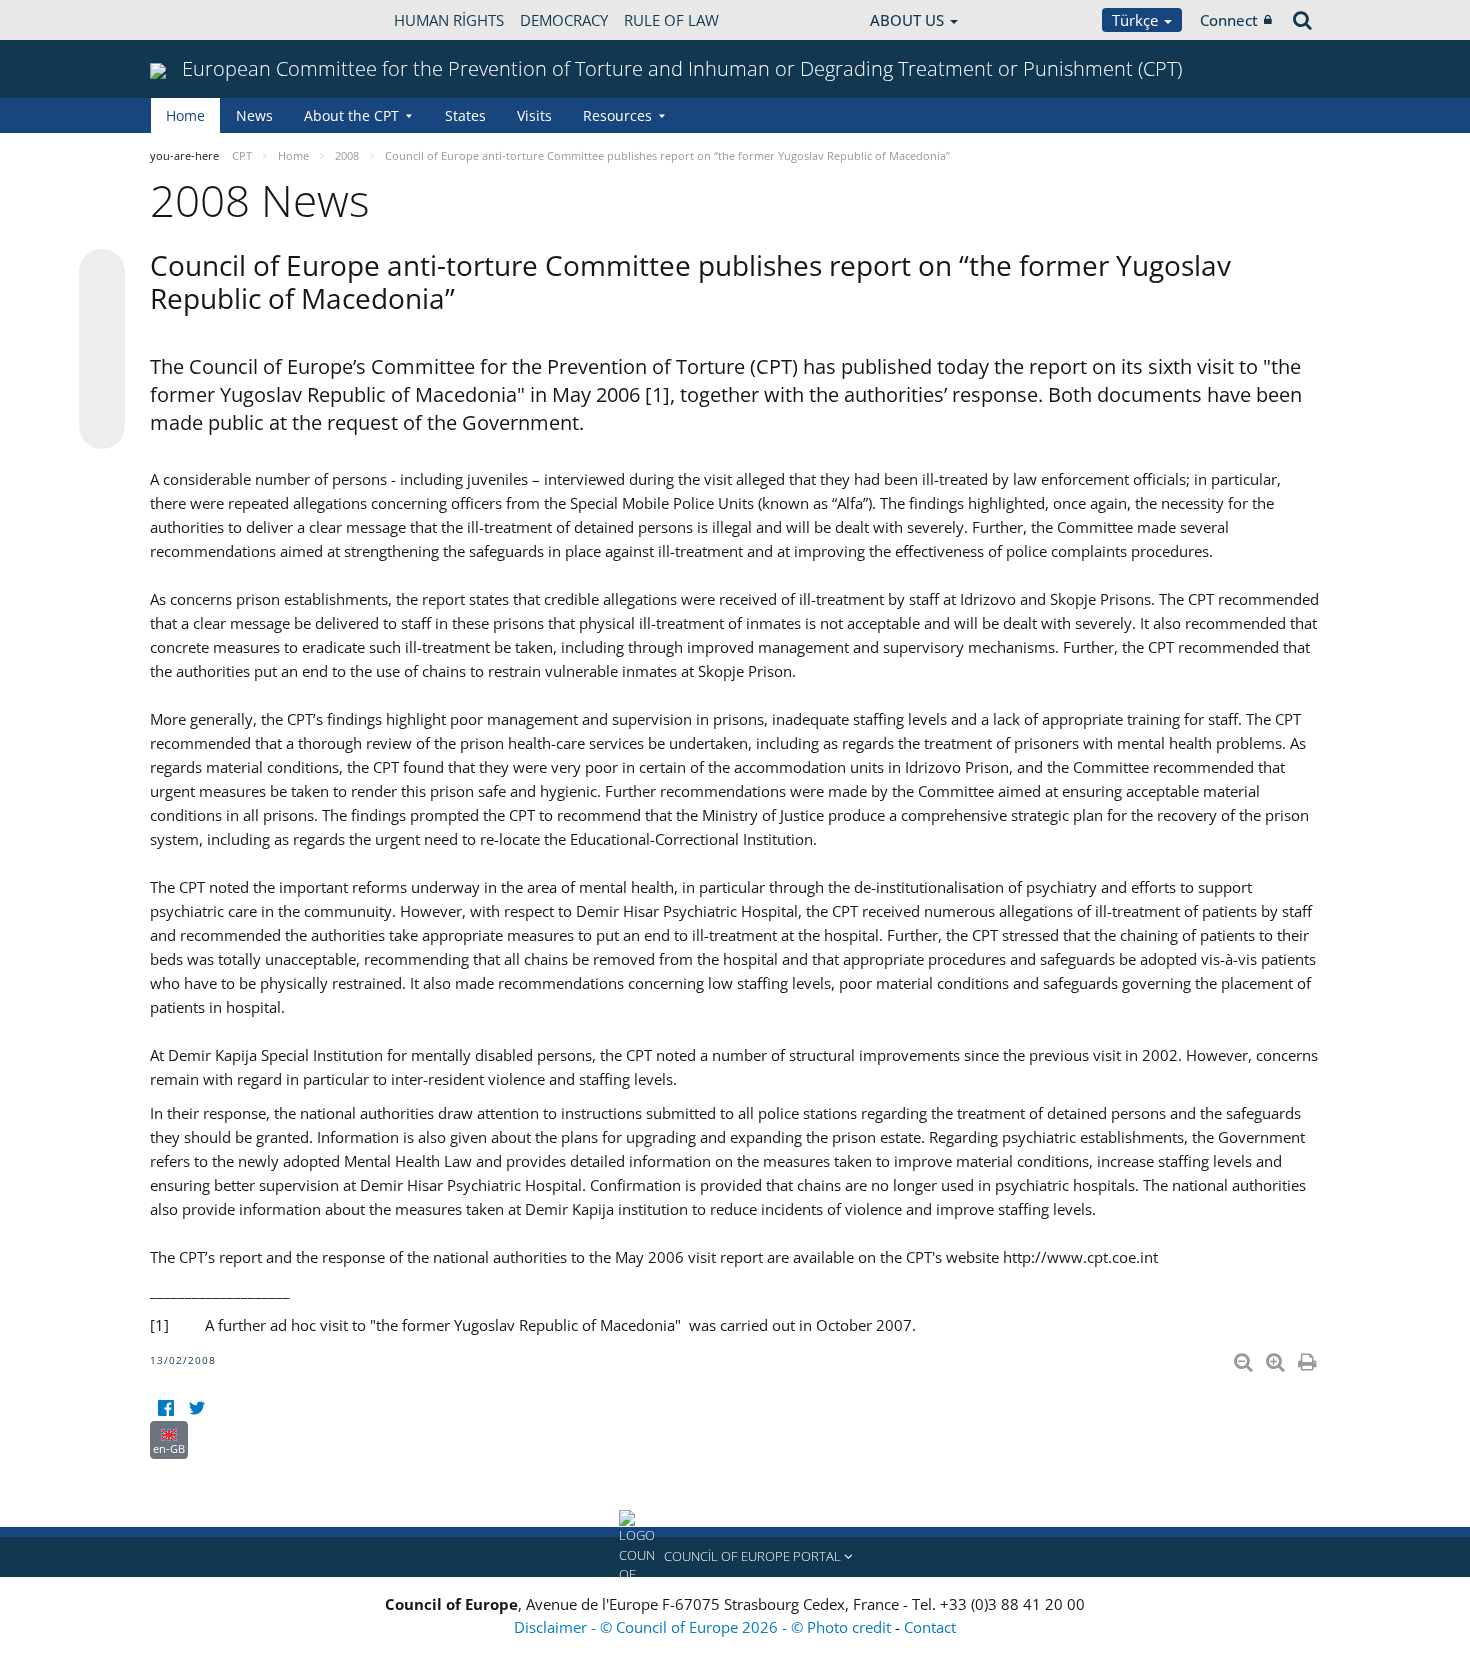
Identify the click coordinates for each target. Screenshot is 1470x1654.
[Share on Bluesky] (102, 274)
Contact (930, 1627)
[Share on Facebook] (102, 350)
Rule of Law (671, 20)
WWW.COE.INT (200, 20)
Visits (534, 115)
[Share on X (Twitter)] (102, 312)
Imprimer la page (1309, 1358)
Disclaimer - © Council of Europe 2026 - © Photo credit (704, 1627)
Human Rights (449, 20)
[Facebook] (165, 1408)
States (465, 115)
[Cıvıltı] (196, 1408)
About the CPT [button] (351, 115)
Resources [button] (617, 115)
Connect (1229, 20)
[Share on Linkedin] (102, 388)
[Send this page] (102, 426)
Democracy (564, 20)
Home (185, 115)
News (254, 115)
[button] (735, 1557)
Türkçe (1137, 20)
